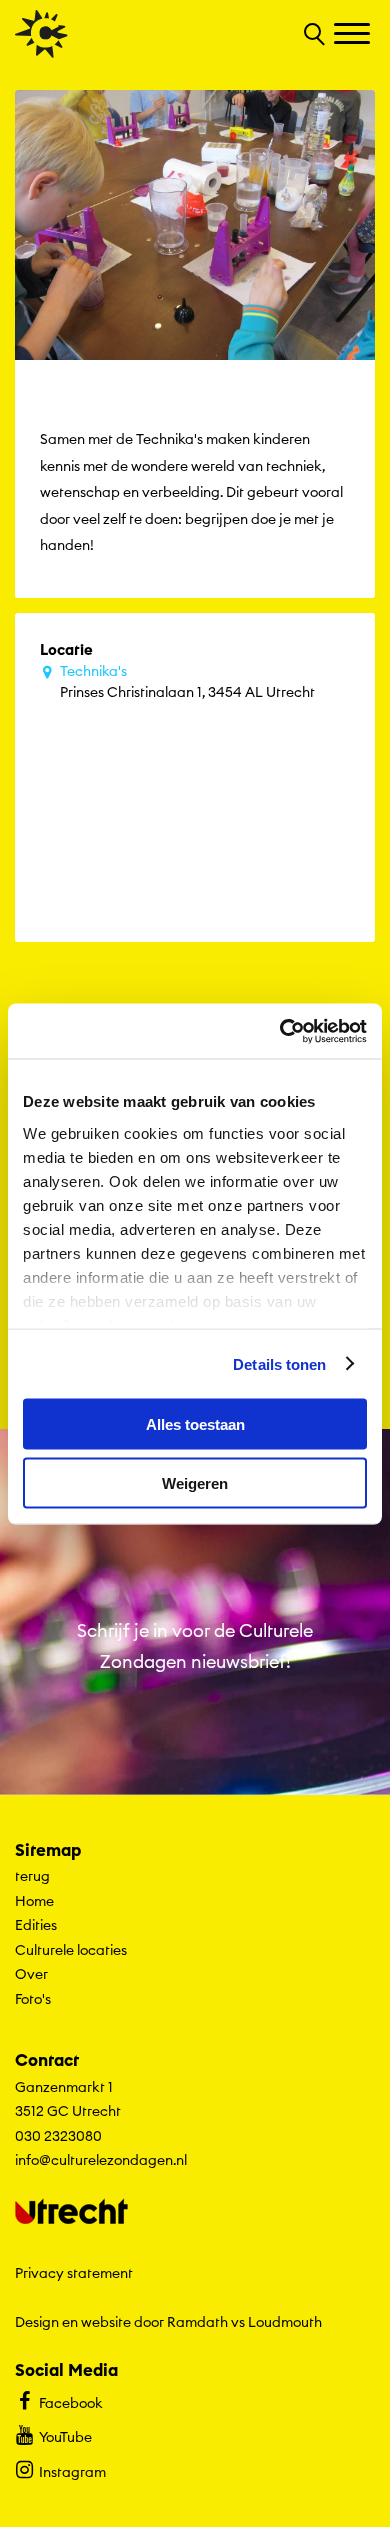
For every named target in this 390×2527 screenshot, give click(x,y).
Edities (36, 1925)
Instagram (72, 2472)
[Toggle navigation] (354, 35)
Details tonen (279, 1363)
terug (32, 1876)
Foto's (33, 1999)
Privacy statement (74, 2273)
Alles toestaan (195, 1424)
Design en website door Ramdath (121, 2322)
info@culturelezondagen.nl (101, 2160)
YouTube (65, 2437)
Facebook (71, 2403)
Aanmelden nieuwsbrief (195, 1761)
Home (34, 1901)
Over (31, 1974)
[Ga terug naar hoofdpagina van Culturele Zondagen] (41, 34)
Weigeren (195, 1482)
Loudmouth (285, 2322)
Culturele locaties (71, 1950)
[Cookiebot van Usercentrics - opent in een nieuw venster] (280, 1031)
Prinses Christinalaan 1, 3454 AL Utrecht (187, 681)
